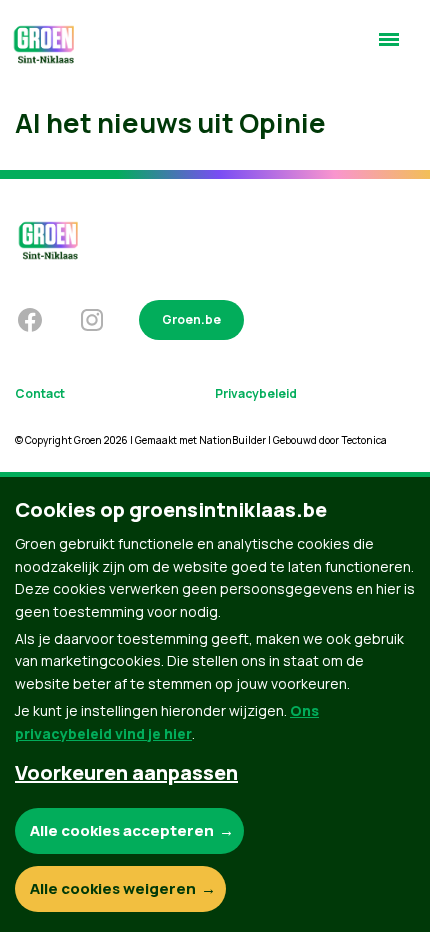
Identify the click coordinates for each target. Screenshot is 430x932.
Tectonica (364, 440)
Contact (40, 393)
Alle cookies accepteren (122, 830)
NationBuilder (232, 440)
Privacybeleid (256, 393)
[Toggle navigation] (389, 48)
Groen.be (191, 319)
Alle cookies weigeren (113, 888)
